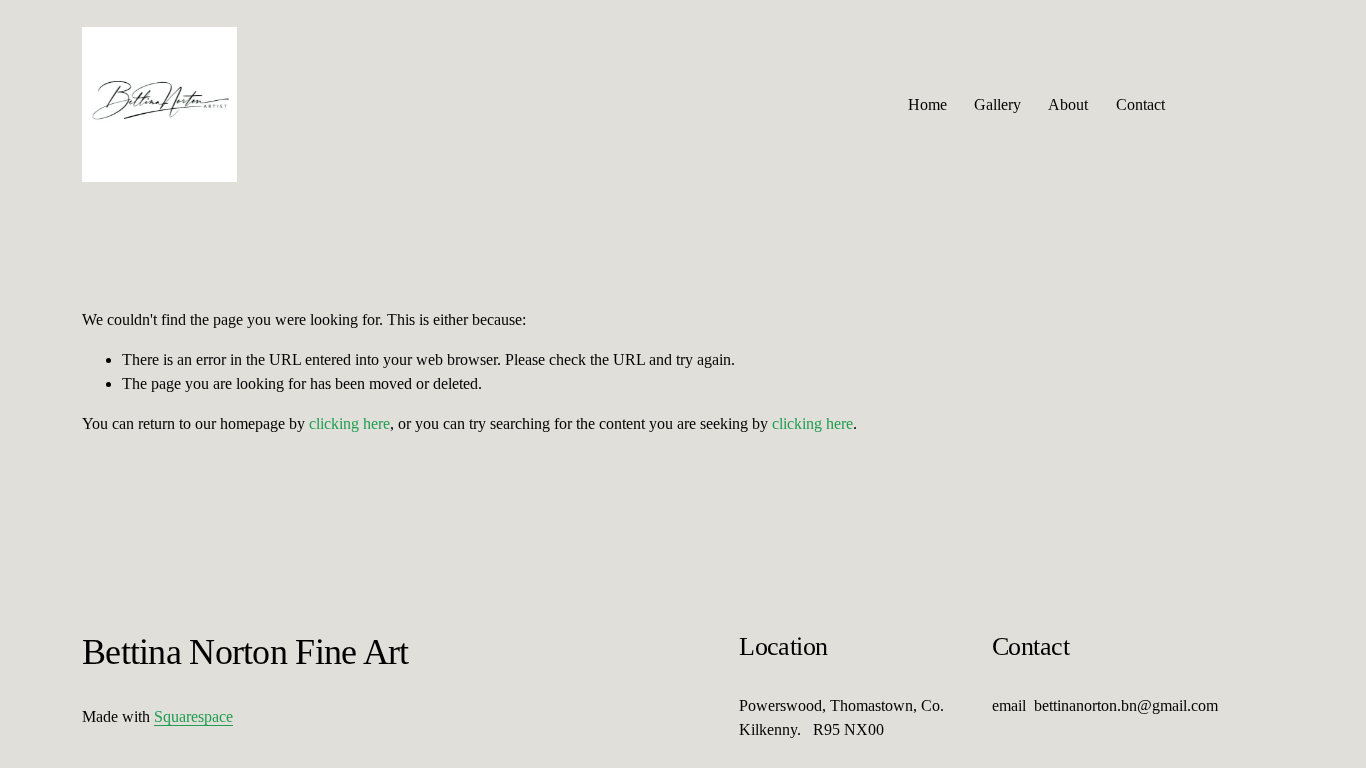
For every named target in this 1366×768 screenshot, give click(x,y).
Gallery (997, 104)
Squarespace (193, 716)
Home (927, 104)
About (1068, 104)
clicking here (349, 423)
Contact (1140, 104)
